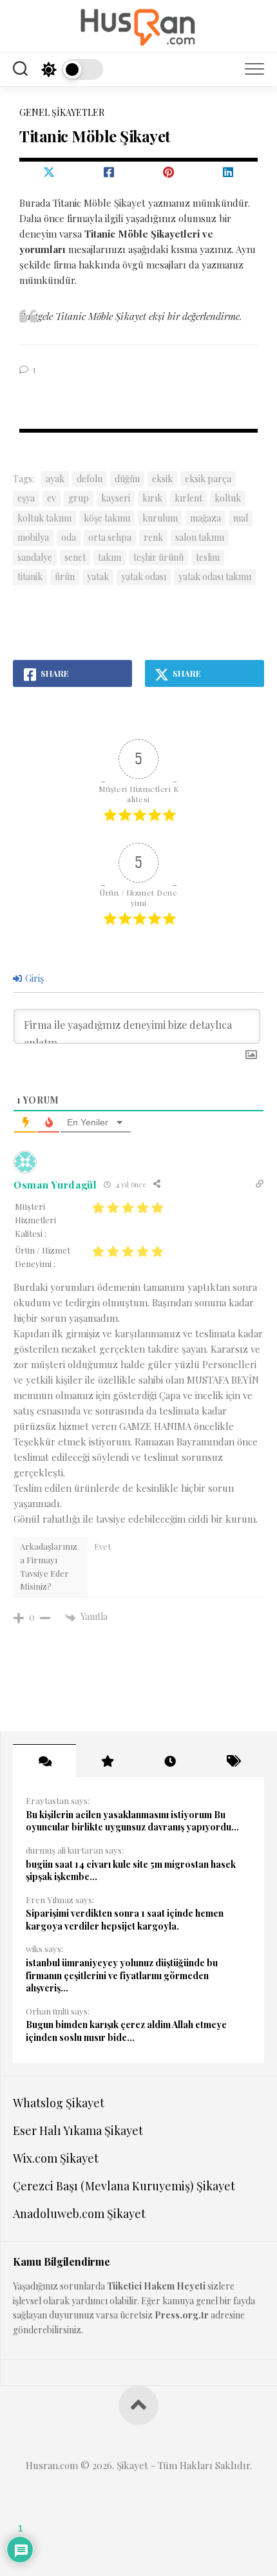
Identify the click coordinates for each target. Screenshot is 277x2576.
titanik (30, 577)
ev (52, 498)
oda (69, 537)
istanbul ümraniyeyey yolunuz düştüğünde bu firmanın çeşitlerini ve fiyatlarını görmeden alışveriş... (122, 1975)
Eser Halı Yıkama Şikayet (78, 2130)
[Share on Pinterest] (168, 172)
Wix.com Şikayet (56, 2158)
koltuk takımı (44, 518)
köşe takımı (107, 518)
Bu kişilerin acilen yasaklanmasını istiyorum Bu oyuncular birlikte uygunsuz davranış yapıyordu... (132, 1821)
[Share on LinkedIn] (228, 172)
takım (110, 557)
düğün (127, 479)
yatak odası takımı (215, 577)
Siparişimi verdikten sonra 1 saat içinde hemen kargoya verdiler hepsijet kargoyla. (125, 1920)
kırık (152, 498)
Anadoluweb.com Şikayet (79, 2214)
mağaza (205, 518)
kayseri (116, 498)
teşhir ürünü (158, 557)
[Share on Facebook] (109, 172)
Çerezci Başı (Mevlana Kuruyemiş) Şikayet (124, 2186)
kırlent (188, 498)
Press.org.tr (182, 2315)
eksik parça (208, 479)
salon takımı (200, 537)
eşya (26, 498)
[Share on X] (49, 172)
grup (79, 498)
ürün (65, 577)
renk (153, 537)
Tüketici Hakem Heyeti (156, 2286)
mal (241, 518)
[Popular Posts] (108, 1761)
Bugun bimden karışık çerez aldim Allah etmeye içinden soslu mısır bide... (126, 2031)
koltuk (228, 498)
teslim (208, 557)
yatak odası (144, 577)
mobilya (33, 537)
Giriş (33, 978)
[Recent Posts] (170, 1761)
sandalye (35, 557)
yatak (98, 577)
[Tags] (233, 1761)
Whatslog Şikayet (59, 2103)
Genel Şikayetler (62, 112)
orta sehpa (110, 537)
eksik (162, 479)
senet (75, 557)
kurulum (160, 518)
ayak (55, 479)
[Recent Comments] (44, 1761)
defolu (90, 479)
